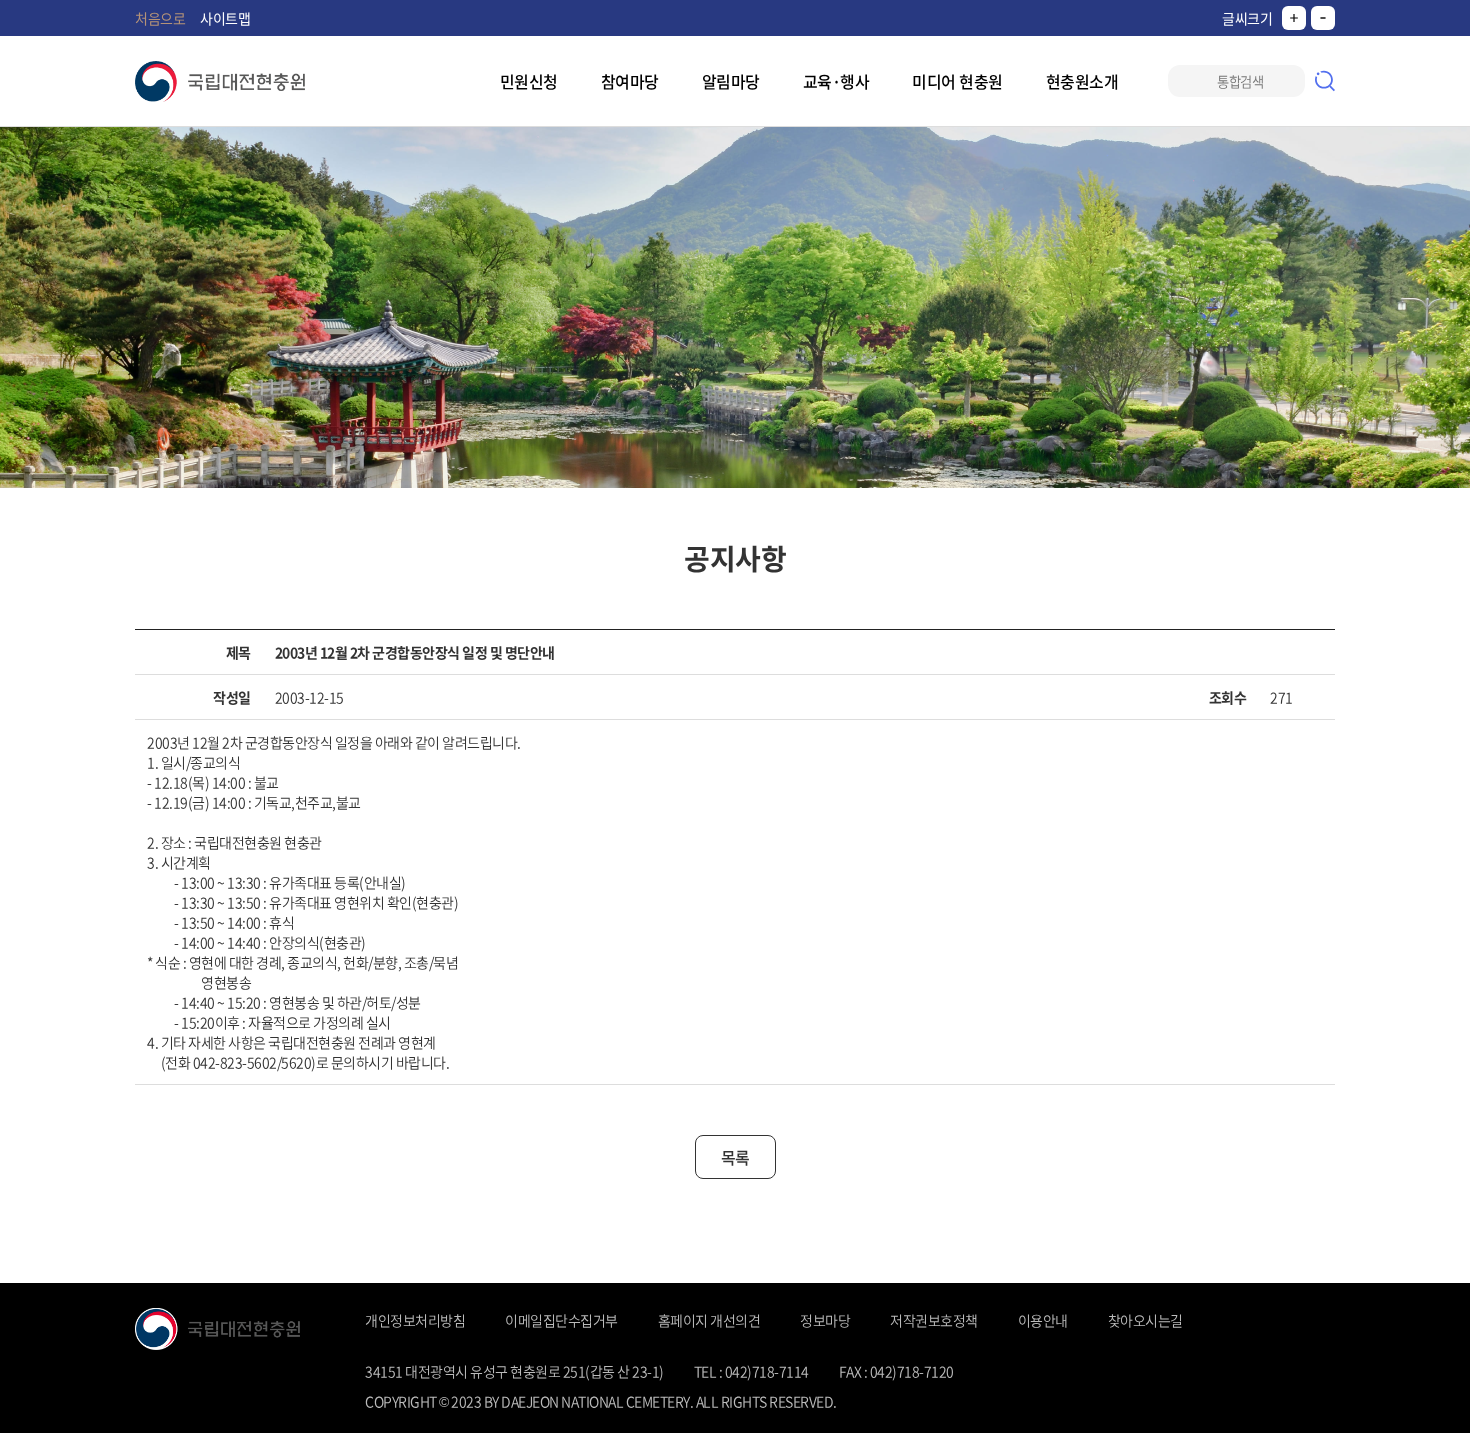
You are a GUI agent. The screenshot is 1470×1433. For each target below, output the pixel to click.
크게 (1294, 18)
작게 (1323, 18)
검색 (1325, 81)
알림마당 (731, 81)
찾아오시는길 (1145, 1320)
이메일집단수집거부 (561, 1320)
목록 (735, 1157)
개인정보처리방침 (415, 1320)
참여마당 (630, 81)
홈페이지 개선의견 (709, 1320)
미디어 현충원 (957, 81)
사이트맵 (225, 18)
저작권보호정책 (934, 1320)
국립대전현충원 (220, 81)
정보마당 (825, 1320)
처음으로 (160, 18)
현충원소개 (1082, 81)
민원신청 (529, 81)
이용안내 (1043, 1320)
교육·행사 (836, 81)
